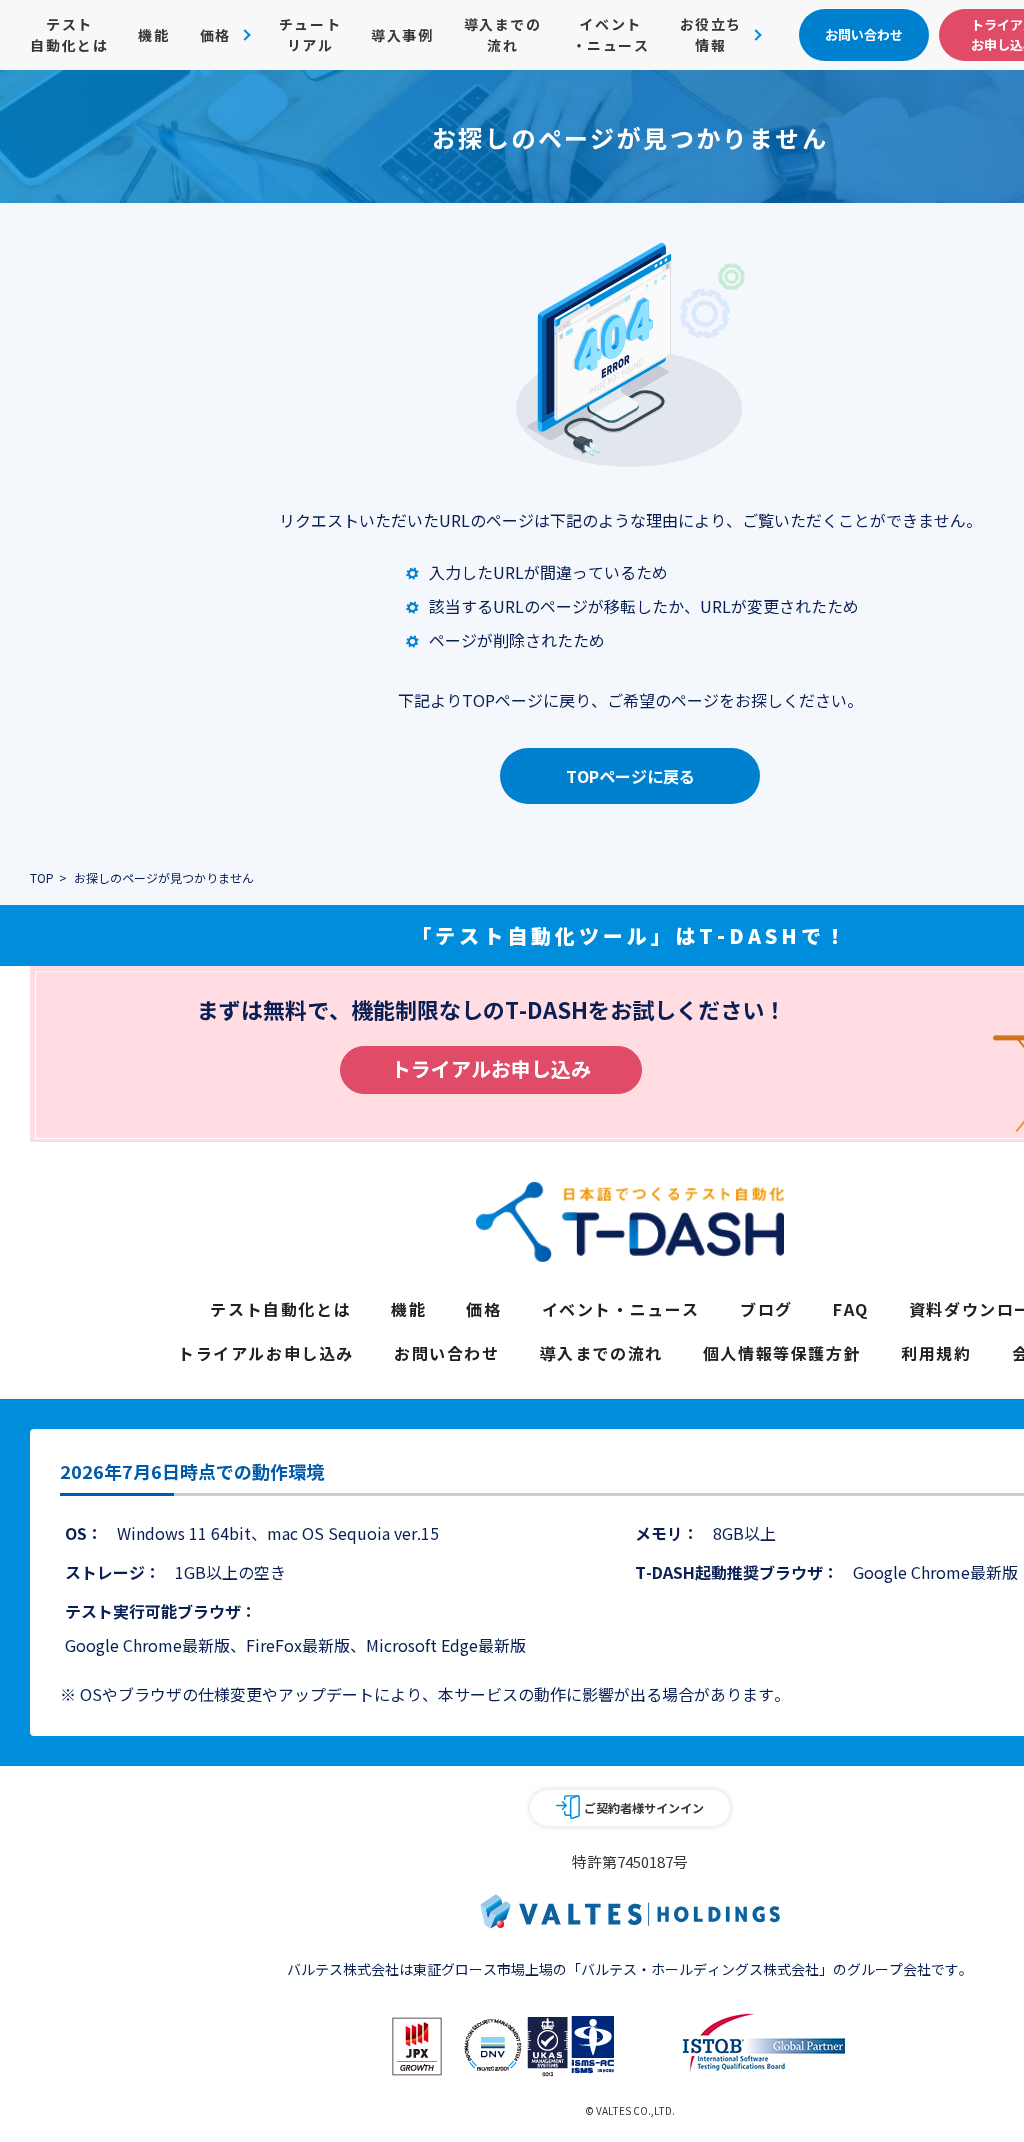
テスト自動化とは (69, 34)
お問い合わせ (447, 1353)
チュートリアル (310, 34)
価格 (483, 1309)
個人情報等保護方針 (782, 1353)
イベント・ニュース (611, 34)
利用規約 (936, 1353)
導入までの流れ (503, 34)
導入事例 (402, 35)
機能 (153, 35)
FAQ (851, 1309)
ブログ (766, 1309)
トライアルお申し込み (491, 1068)
